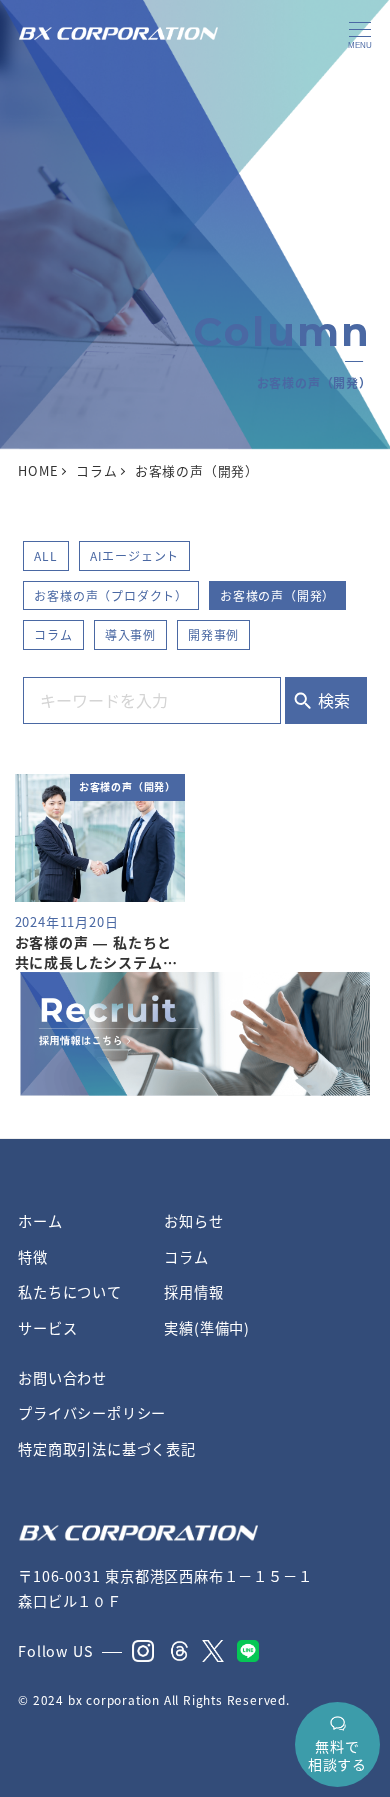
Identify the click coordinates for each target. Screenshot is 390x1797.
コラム (53, 634)
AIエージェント (134, 555)
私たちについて (70, 1292)
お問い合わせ (62, 1378)
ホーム (40, 1221)
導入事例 (130, 634)
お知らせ (193, 1221)
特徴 (33, 1257)
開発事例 (213, 634)
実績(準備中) (207, 1328)
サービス (47, 1328)
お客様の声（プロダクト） (111, 595)
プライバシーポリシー (92, 1413)
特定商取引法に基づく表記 (107, 1449)
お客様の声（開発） (277, 595)
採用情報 (193, 1292)
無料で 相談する (337, 1755)
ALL (45, 555)
